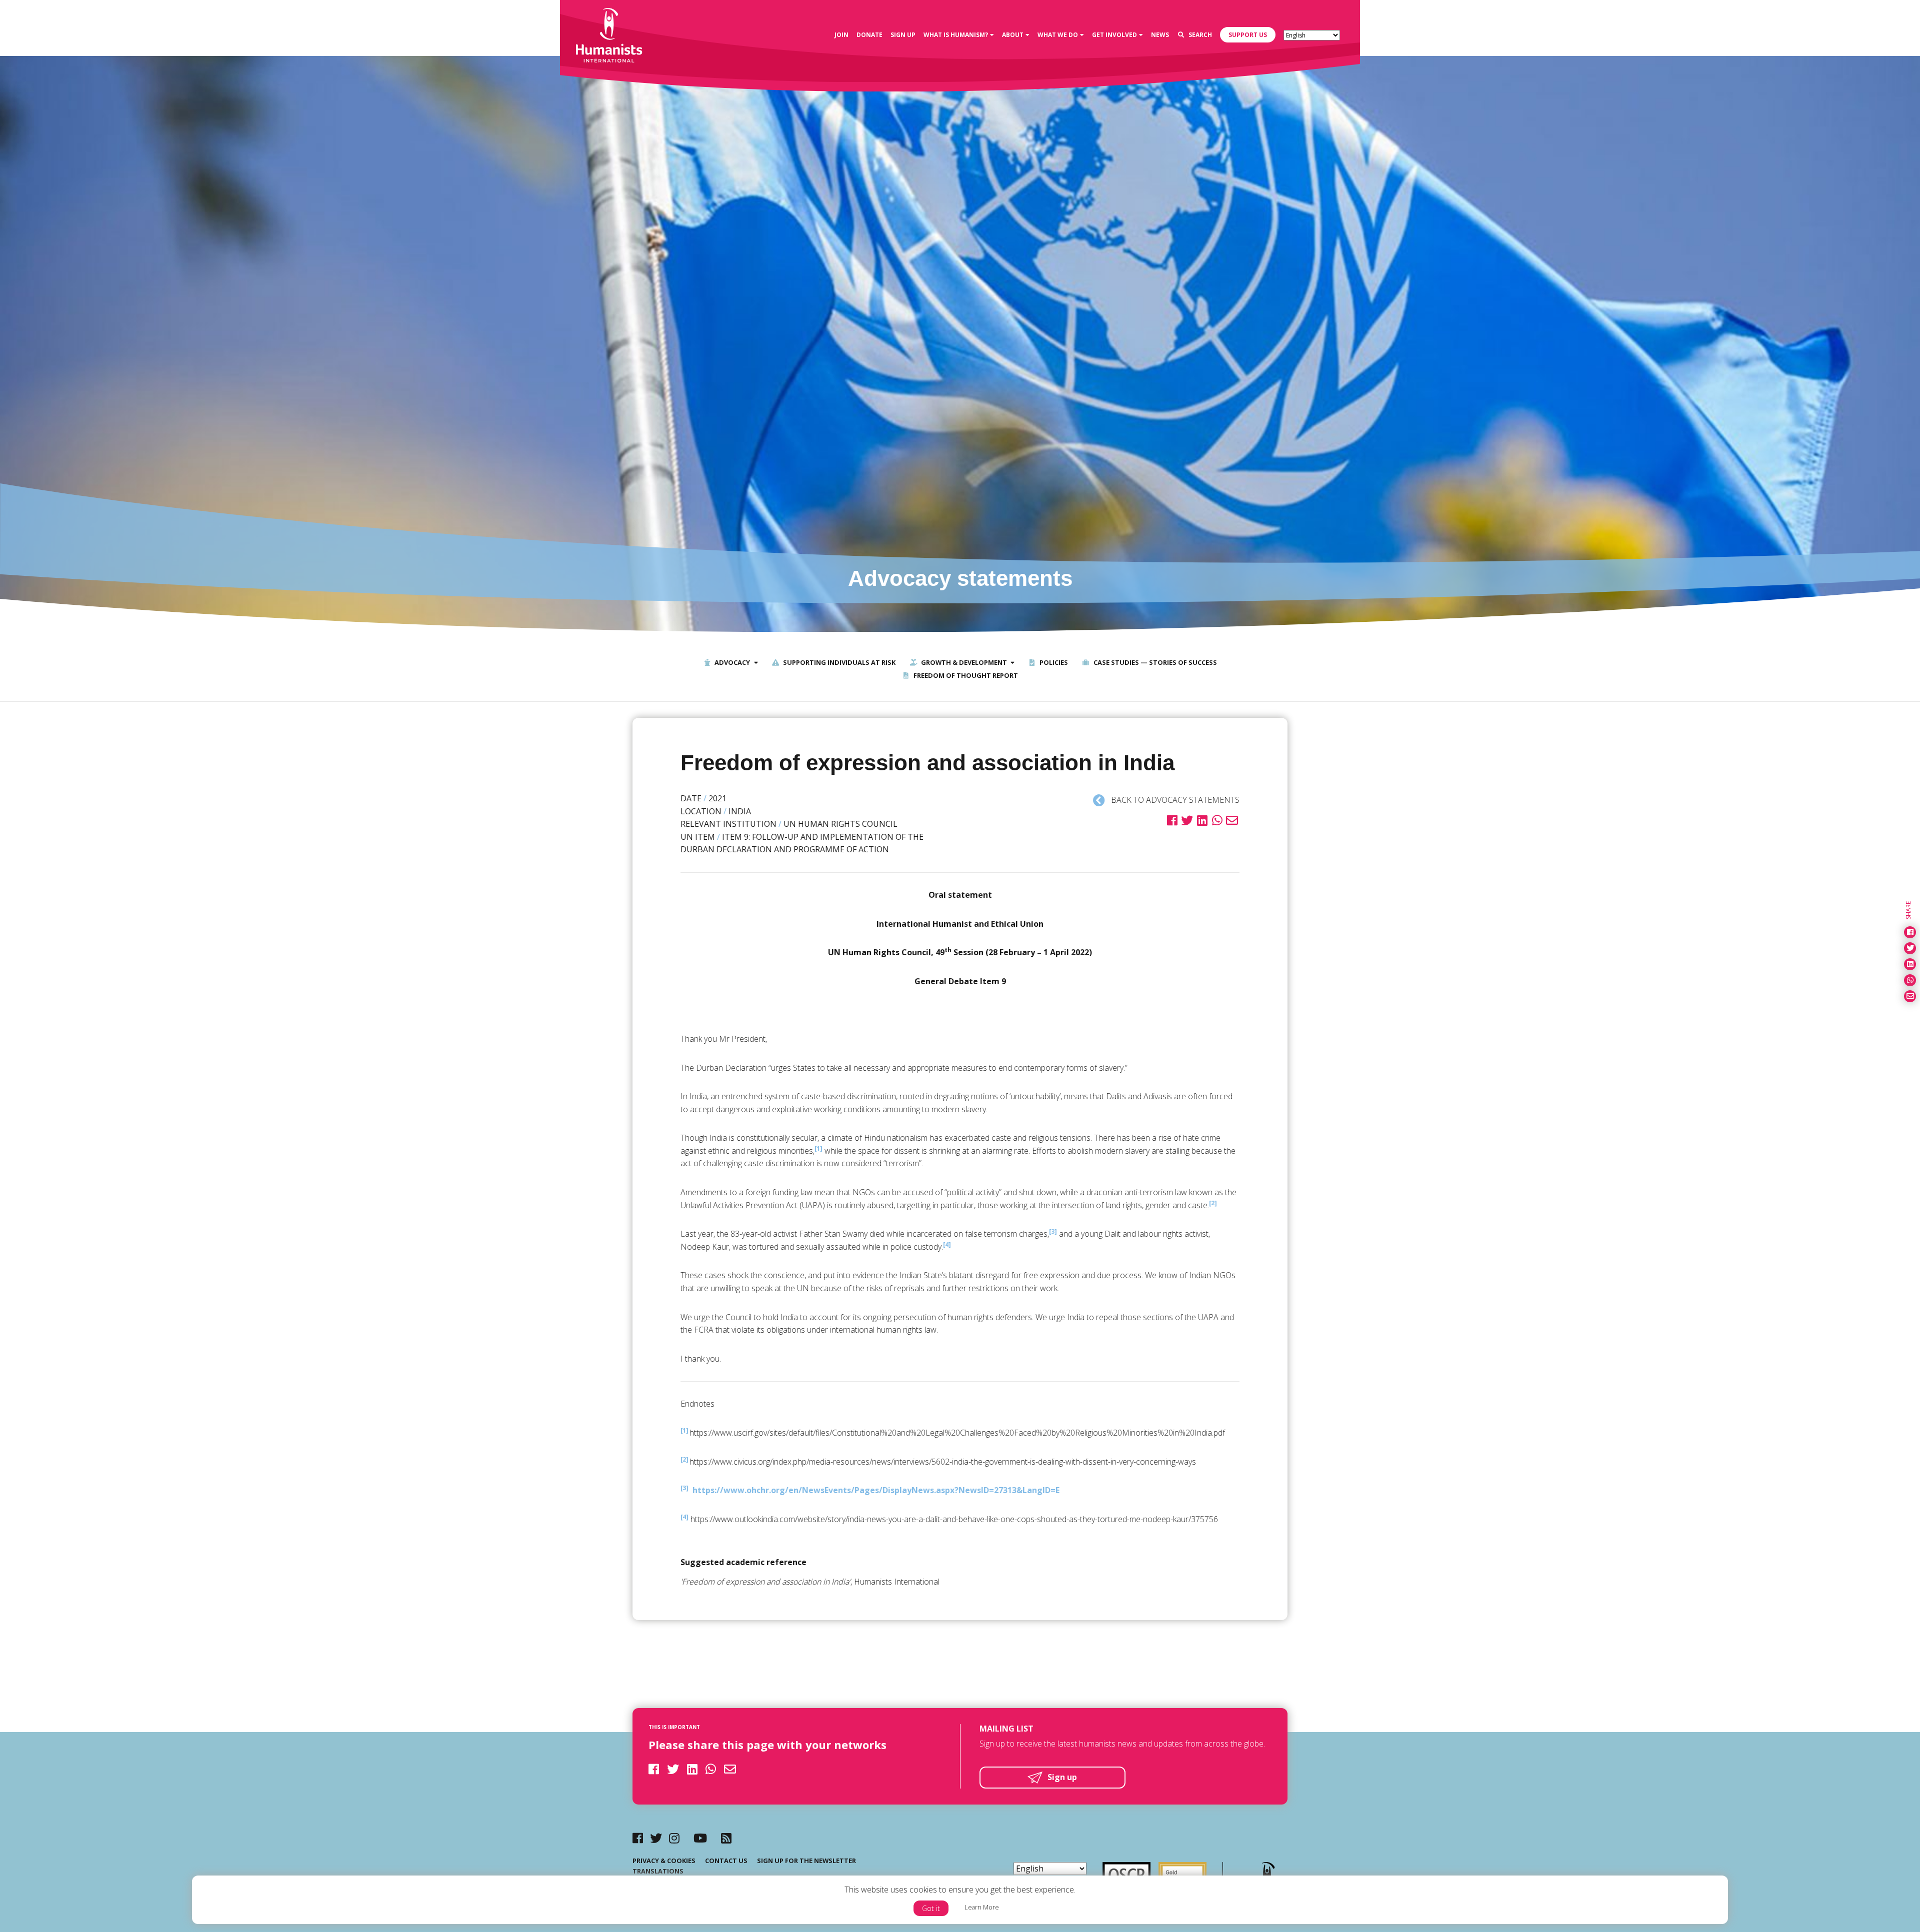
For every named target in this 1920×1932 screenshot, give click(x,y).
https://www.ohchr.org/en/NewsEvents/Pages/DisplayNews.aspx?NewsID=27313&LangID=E (876, 1490)
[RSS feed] (726, 1838)
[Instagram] (674, 1838)
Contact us (726, 1861)
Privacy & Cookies (664, 1861)
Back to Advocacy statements (1174, 800)
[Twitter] (656, 1838)
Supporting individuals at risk (838, 662)
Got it (931, 1908)
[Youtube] (700, 1838)
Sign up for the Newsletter (806, 1861)
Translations (658, 1871)
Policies (1053, 662)
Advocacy (731, 662)
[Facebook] (638, 1838)
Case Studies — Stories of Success (1154, 662)
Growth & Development (963, 662)
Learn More (982, 1907)
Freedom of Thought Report (965, 675)
